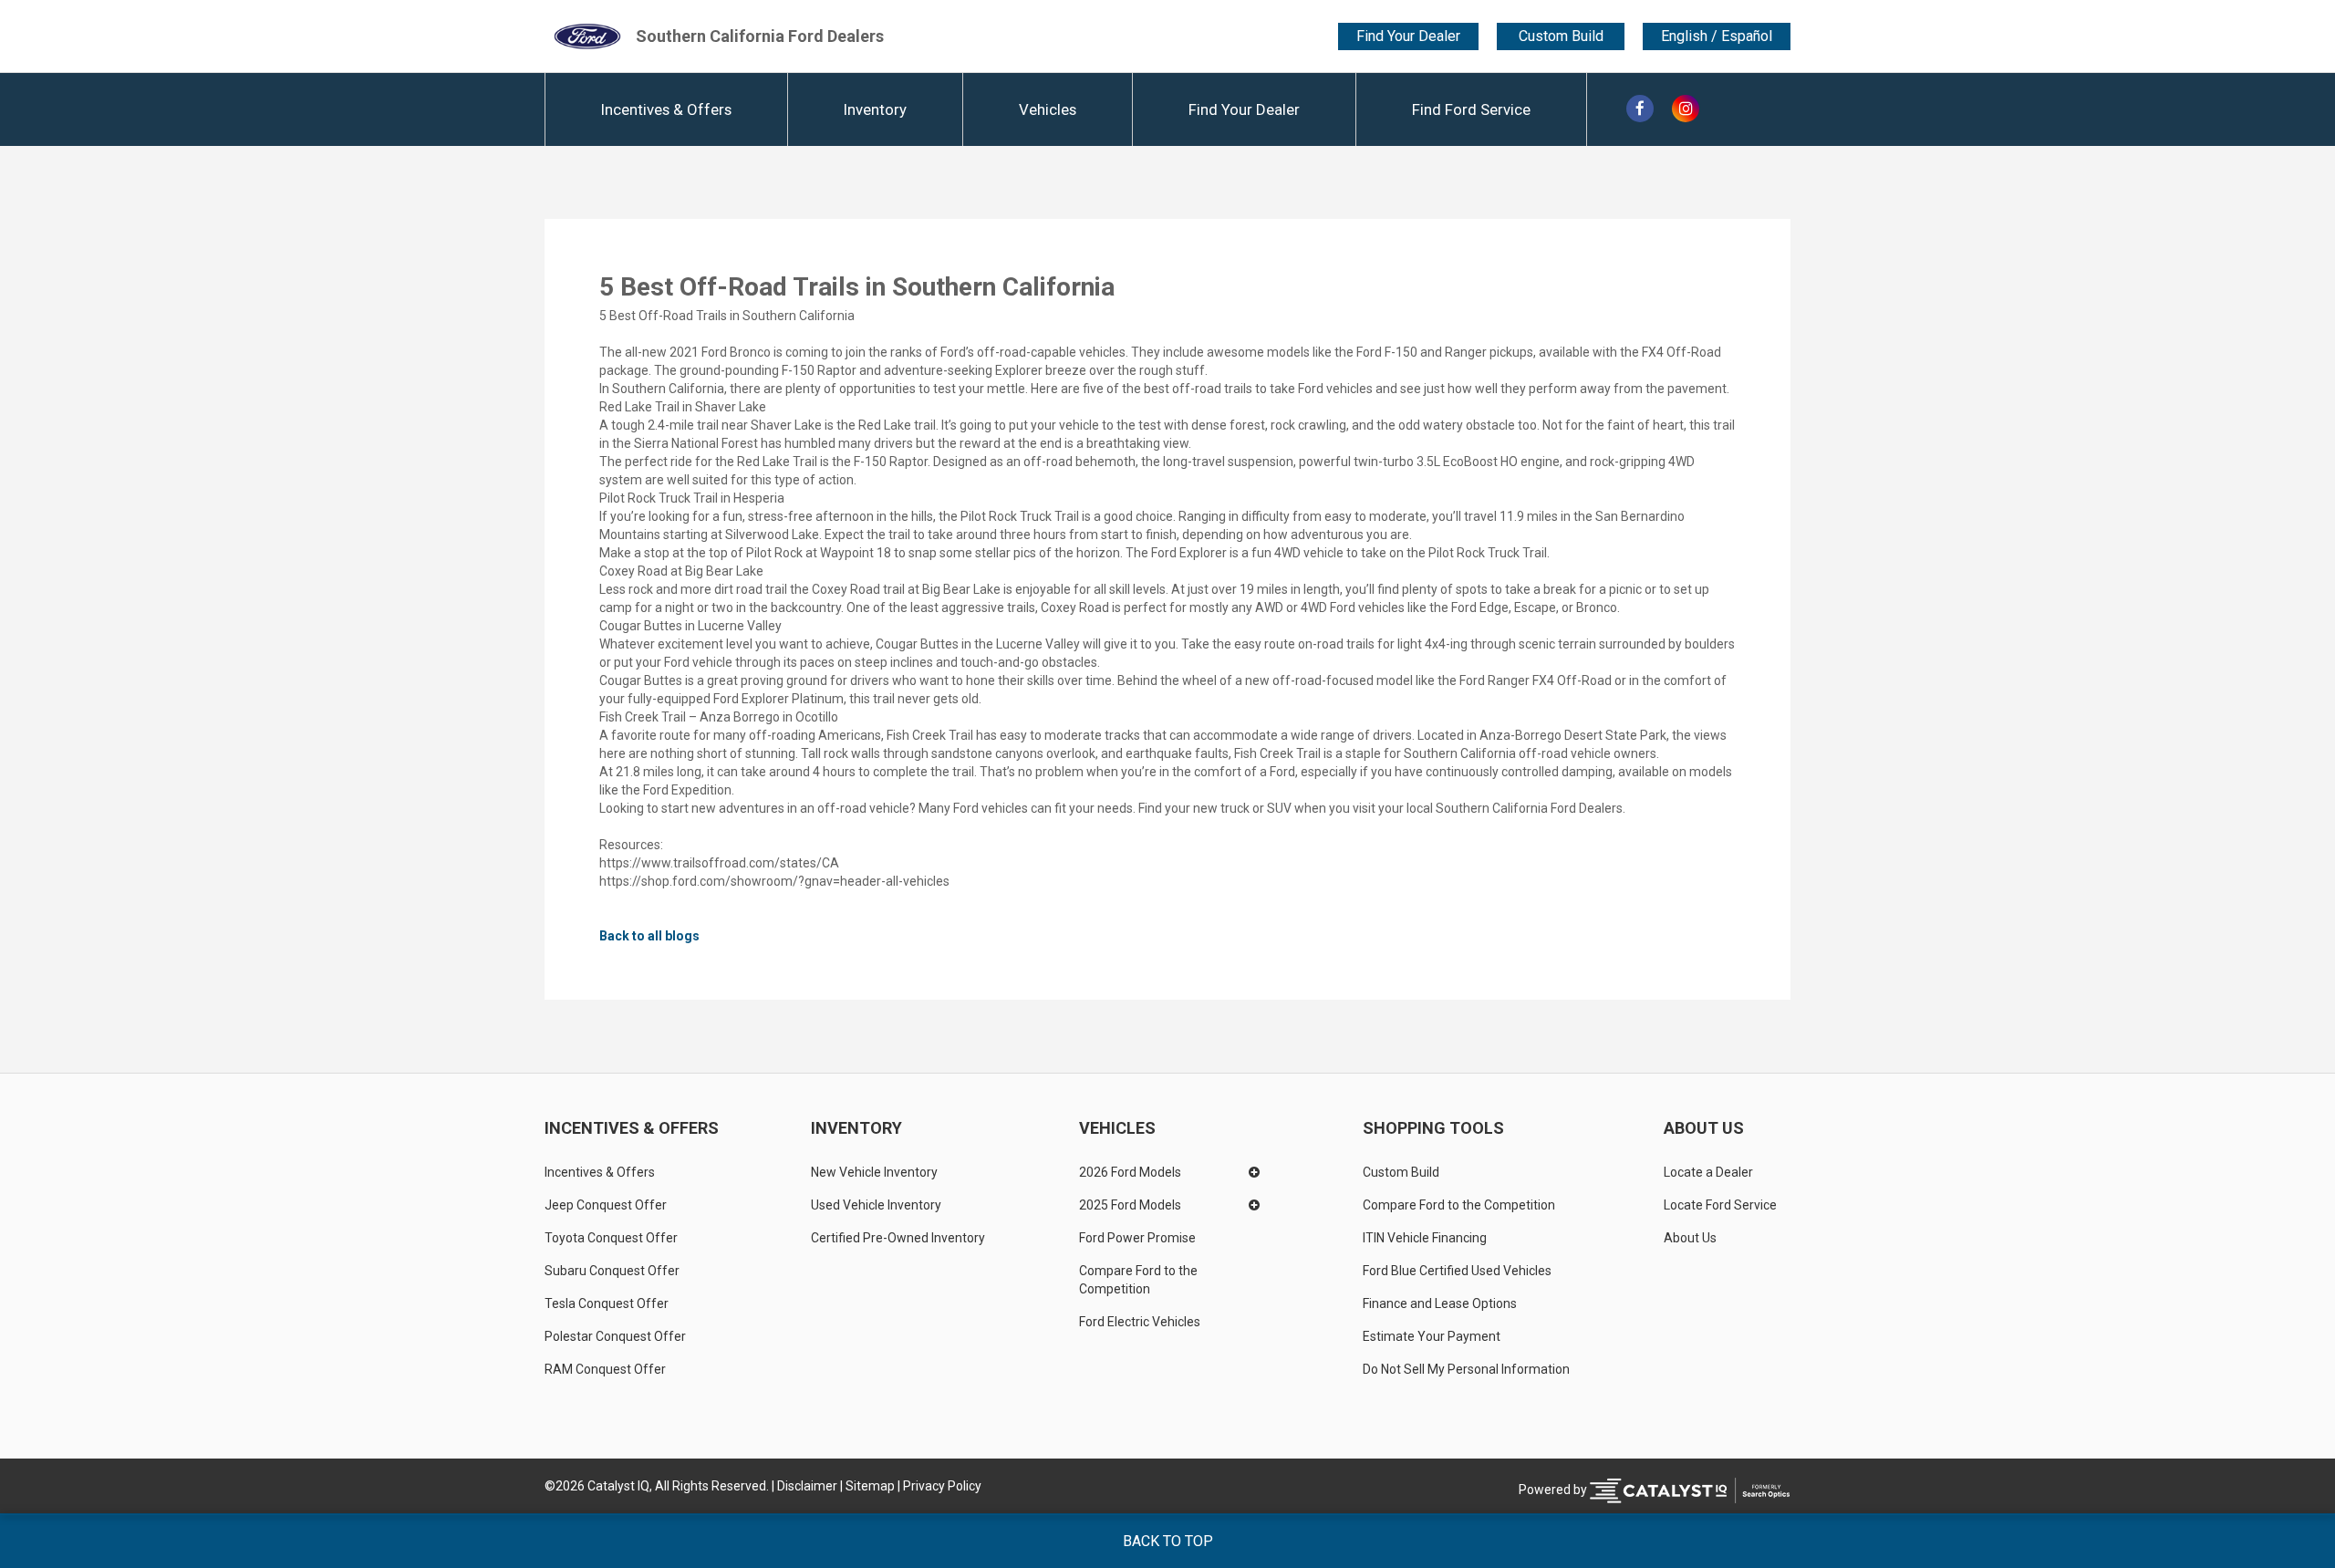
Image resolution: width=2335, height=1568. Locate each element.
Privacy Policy (942, 1486)
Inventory (875, 109)
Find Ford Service (1471, 109)
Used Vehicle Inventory (876, 1205)
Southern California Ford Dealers (760, 36)
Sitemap (870, 1486)
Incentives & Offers (666, 109)
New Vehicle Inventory (874, 1172)
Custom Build (1561, 36)
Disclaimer (807, 1486)
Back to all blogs (649, 936)
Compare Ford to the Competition (1140, 1280)
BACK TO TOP (1168, 1541)
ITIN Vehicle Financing (1425, 1238)
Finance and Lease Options (1440, 1303)
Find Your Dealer (1408, 36)
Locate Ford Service (1720, 1205)
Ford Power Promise (1137, 1238)
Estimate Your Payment (1432, 1336)
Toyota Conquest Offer (611, 1238)
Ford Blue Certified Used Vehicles (1457, 1271)
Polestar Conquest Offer (615, 1336)
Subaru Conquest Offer (612, 1271)
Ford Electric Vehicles (1140, 1322)
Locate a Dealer (1708, 1172)
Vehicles (1048, 109)
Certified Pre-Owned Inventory (898, 1238)
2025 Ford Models (1130, 1205)
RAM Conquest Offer (605, 1369)
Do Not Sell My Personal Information (1466, 1369)
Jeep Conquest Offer (606, 1205)
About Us (1704, 1128)
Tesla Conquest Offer (607, 1303)
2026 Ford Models (1130, 1172)
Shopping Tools (1433, 1128)
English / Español (1717, 36)
